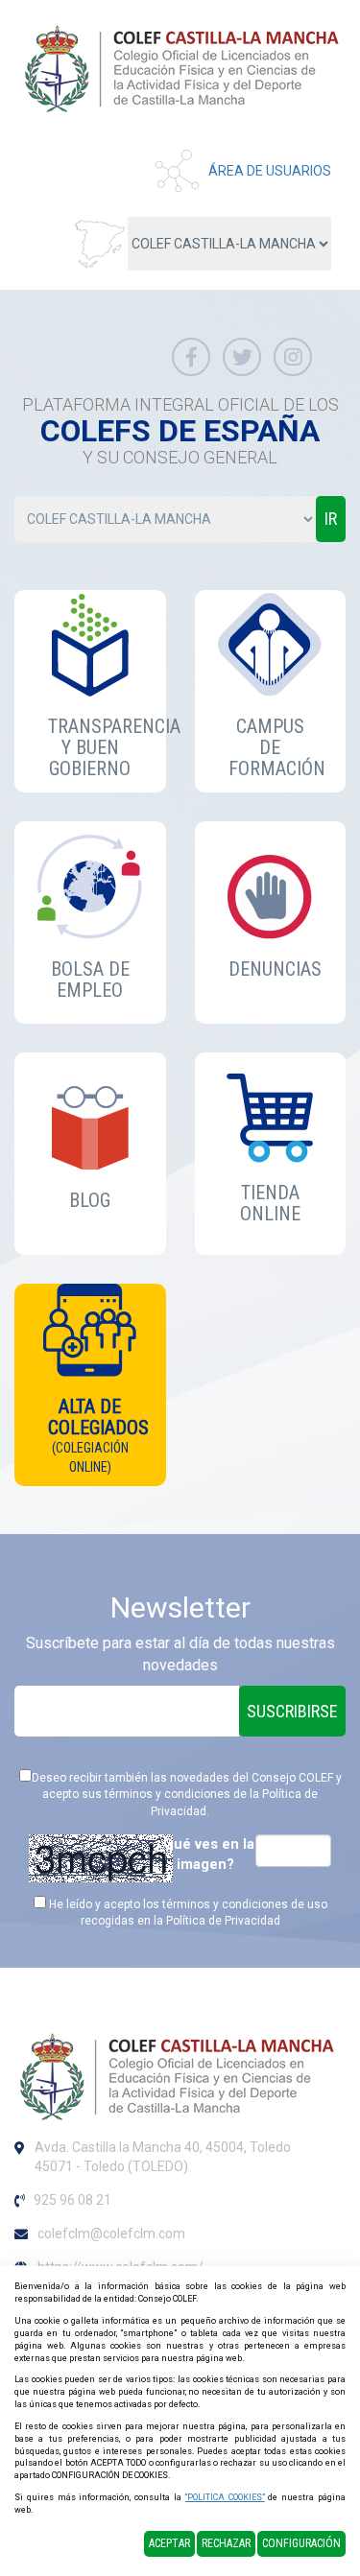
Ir (331, 519)
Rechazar (226, 2543)
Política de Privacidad (223, 1921)
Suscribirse (292, 1711)
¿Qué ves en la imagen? (205, 1854)
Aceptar (169, 2543)
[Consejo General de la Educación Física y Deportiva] (182, 68)
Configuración (301, 2543)
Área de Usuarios (270, 171)
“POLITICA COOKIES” (225, 2497)
